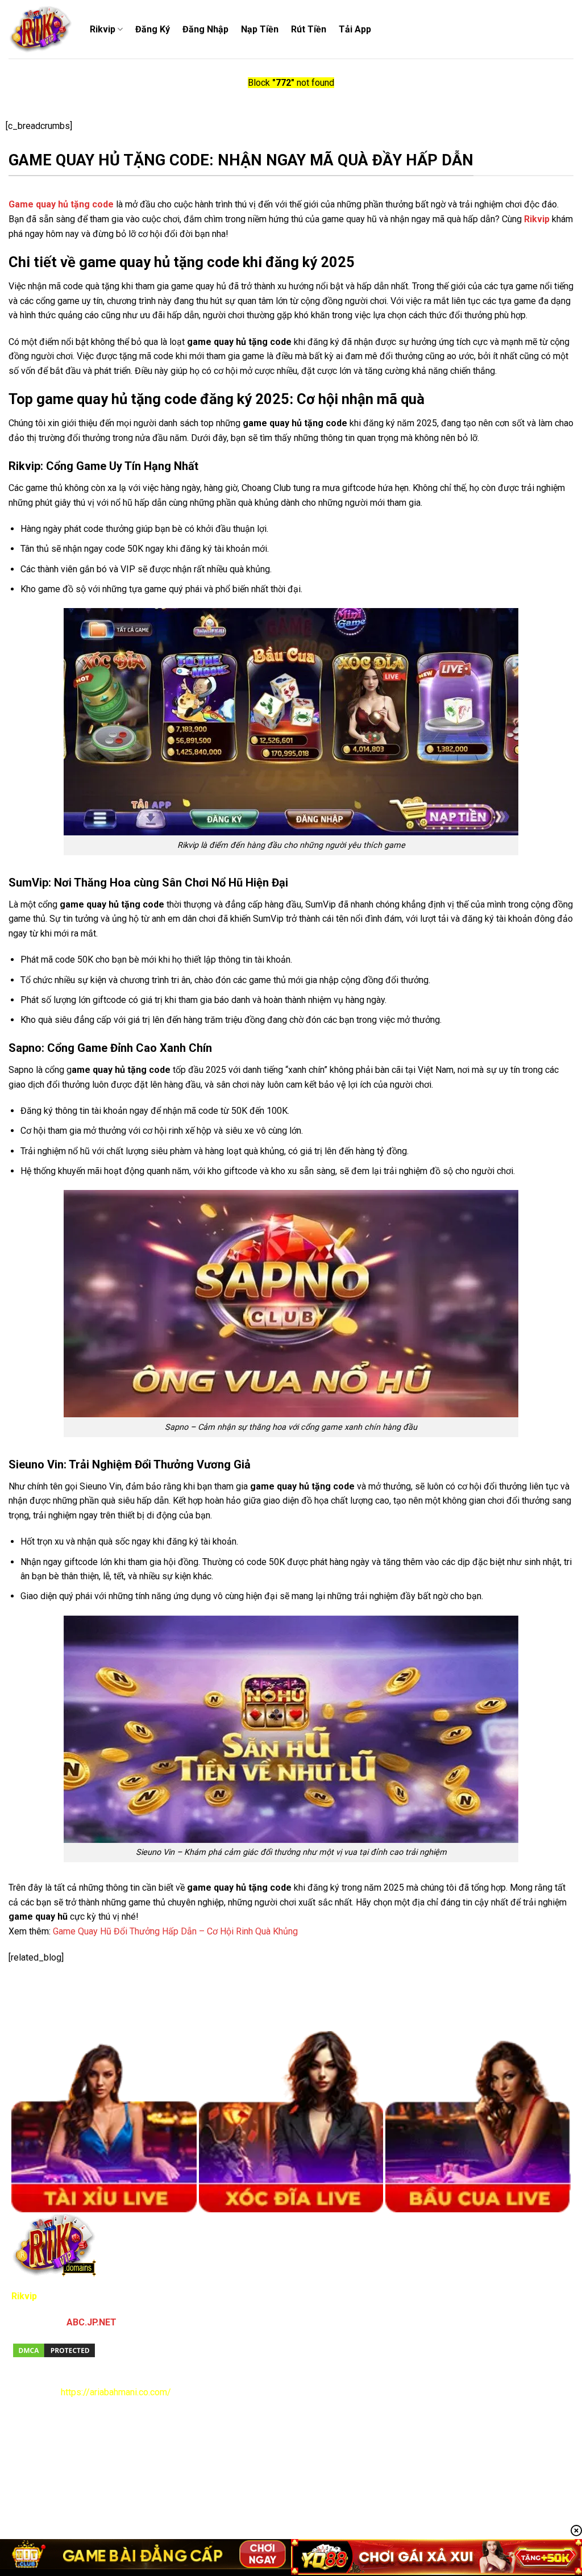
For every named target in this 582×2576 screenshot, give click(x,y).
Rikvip (103, 29)
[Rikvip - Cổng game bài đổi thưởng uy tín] (41, 30)
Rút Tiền (309, 29)
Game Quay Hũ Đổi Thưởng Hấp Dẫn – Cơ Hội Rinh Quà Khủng (175, 1931)
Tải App (355, 29)
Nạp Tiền (260, 29)
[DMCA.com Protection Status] (54, 2350)
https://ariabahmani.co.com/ (116, 2392)
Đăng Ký (153, 29)
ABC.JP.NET (92, 2322)
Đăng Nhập (205, 29)
